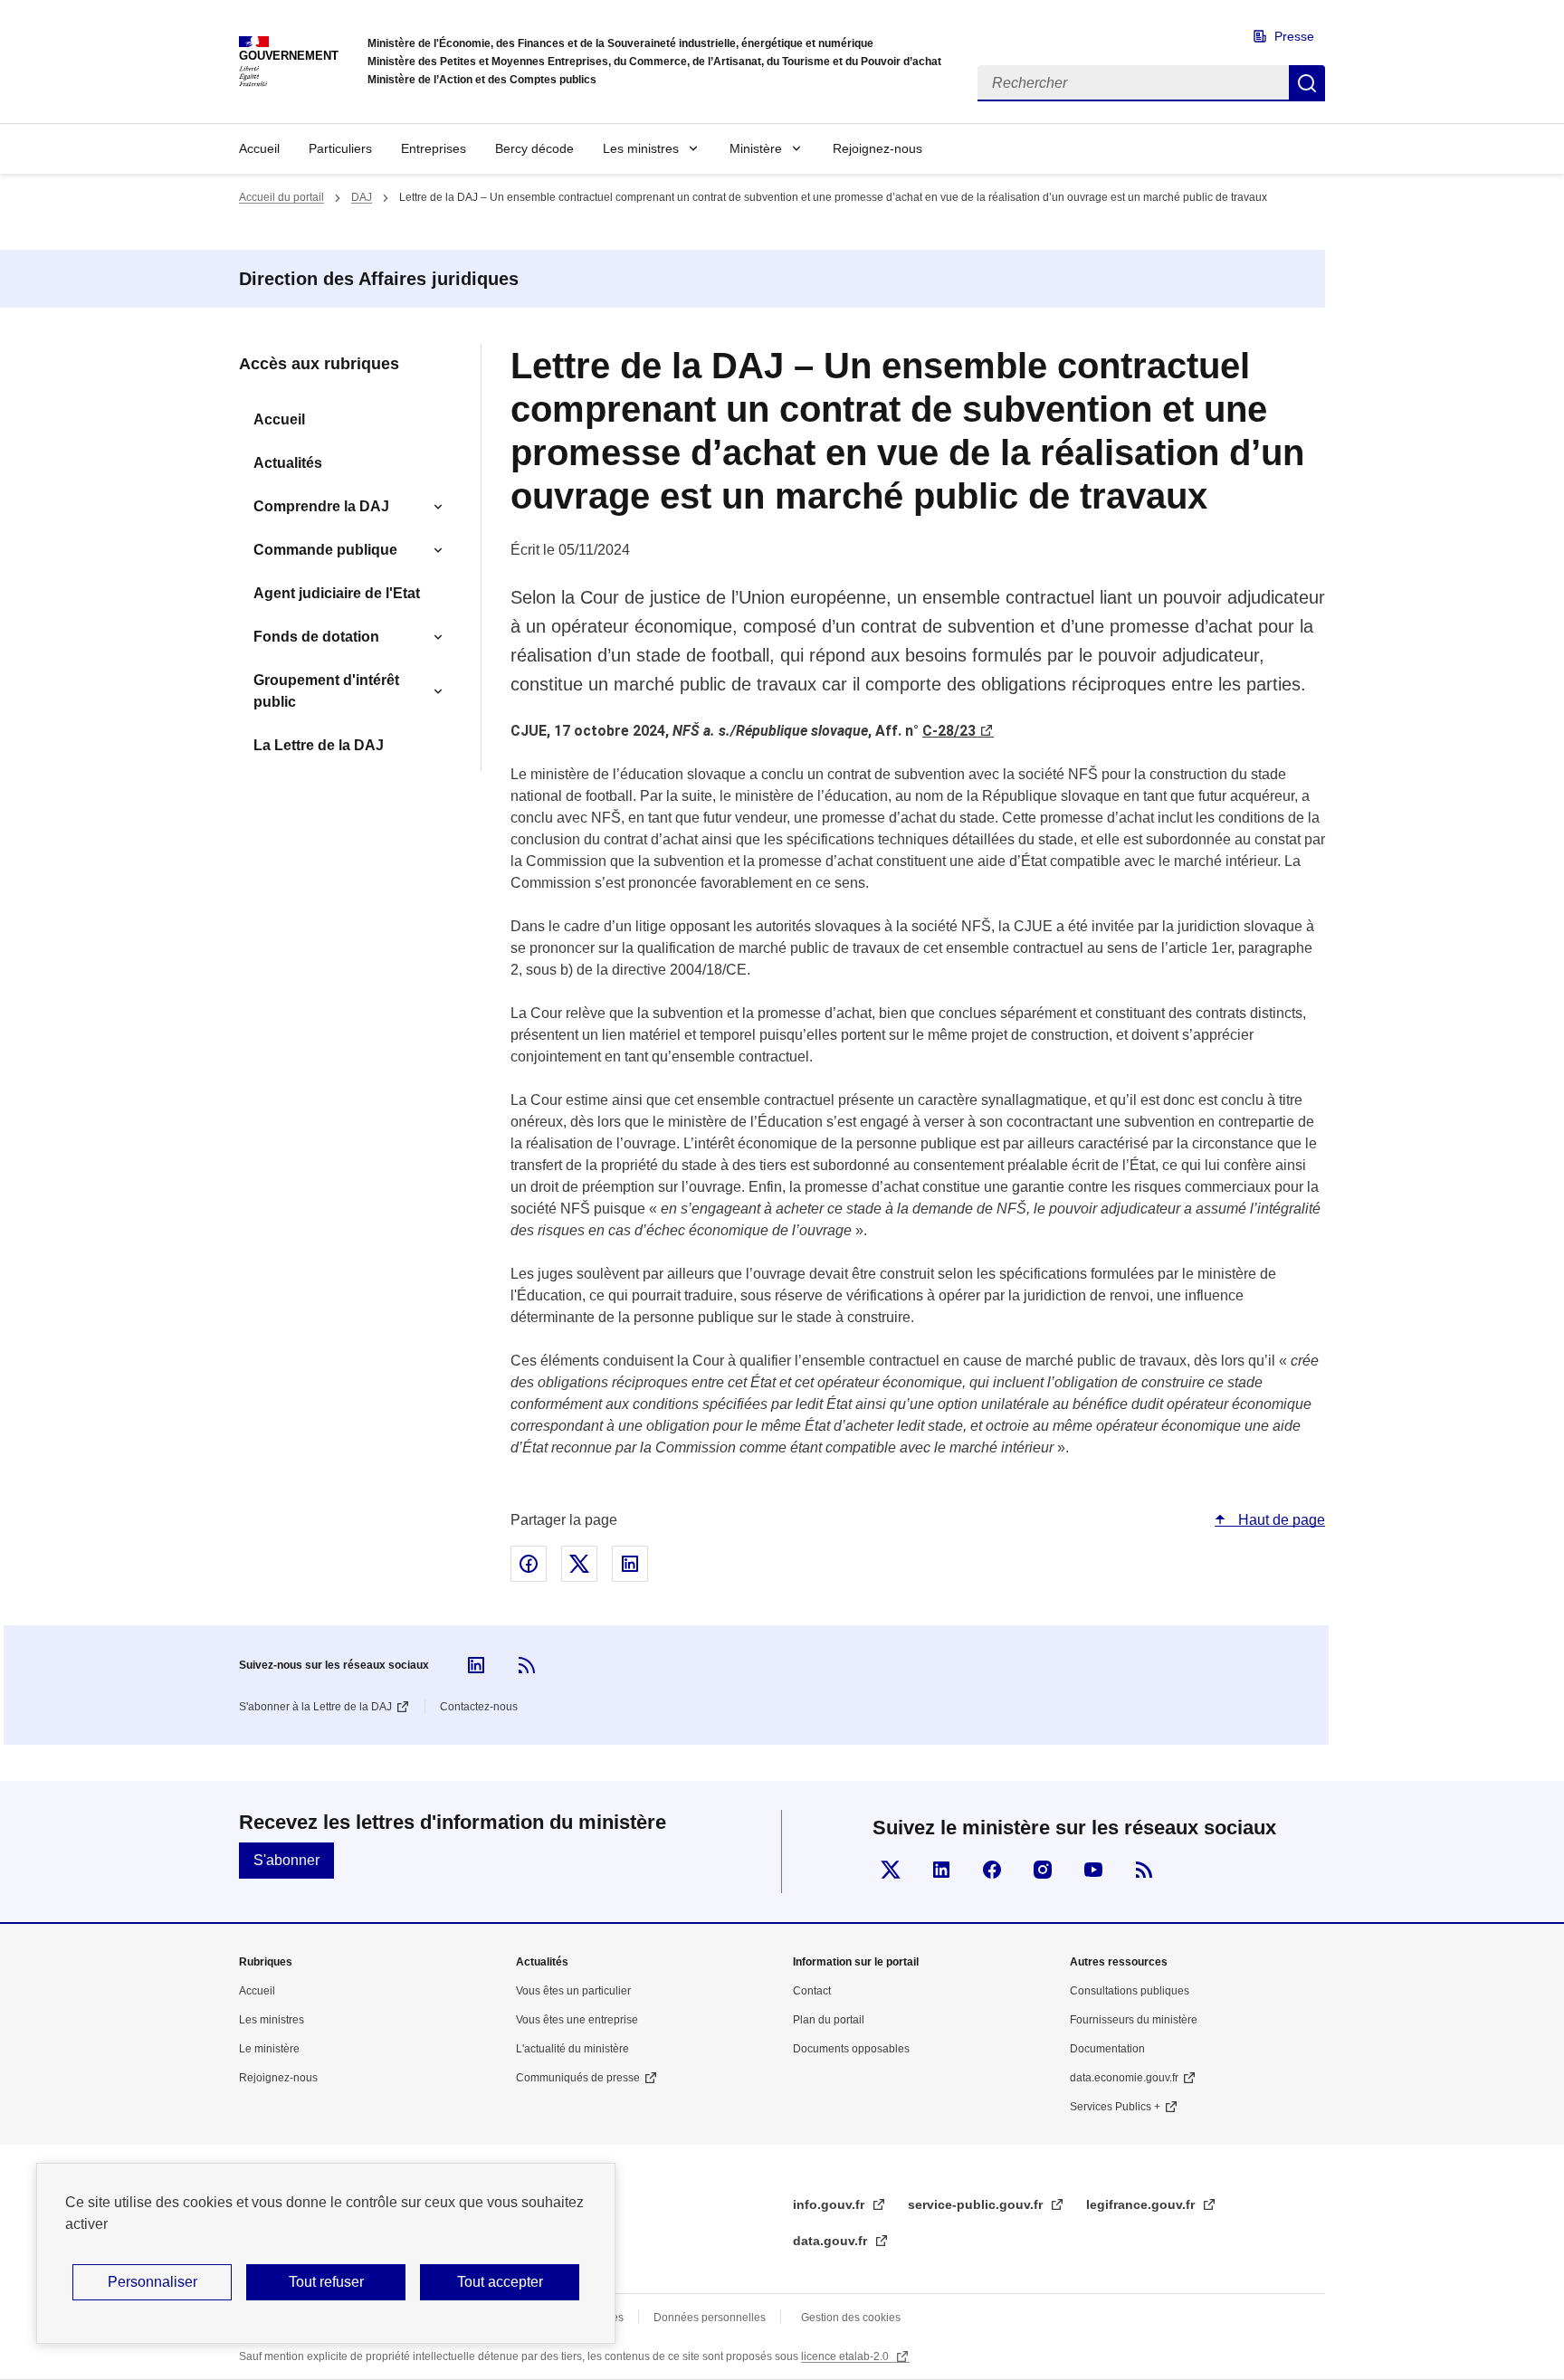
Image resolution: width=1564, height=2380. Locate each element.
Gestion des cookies (851, 2318)
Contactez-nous (479, 1707)
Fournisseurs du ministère (1134, 2020)
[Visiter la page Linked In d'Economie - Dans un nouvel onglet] (941, 1870)
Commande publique (325, 550)
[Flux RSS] (527, 1665)
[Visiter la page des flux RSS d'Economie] (1144, 1870)
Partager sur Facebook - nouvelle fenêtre (529, 1564)
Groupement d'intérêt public (326, 691)
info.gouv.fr (830, 2204)
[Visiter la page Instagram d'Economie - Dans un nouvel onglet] (1043, 1870)
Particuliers (340, 148)
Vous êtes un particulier (573, 1991)
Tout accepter (500, 2282)
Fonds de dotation (316, 637)
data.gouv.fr (832, 2241)
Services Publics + (1115, 2107)
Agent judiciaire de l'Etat (337, 593)
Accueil (259, 148)
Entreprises (434, 148)
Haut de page (1280, 1520)
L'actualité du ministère (572, 2049)
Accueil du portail (281, 197)
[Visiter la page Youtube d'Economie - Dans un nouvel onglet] (1093, 1870)
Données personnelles (710, 2318)
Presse (1294, 36)
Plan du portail (829, 2020)
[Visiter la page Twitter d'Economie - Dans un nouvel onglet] (891, 1870)
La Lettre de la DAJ (319, 745)
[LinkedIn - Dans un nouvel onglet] (476, 1665)
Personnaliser (153, 2282)
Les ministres (641, 148)
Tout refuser (326, 2282)
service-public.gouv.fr (977, 2204)
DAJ (362, 197)
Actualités (288, 463)
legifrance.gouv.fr (1142, 2204)
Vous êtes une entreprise (577, 2020)
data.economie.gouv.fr (1124, 2078)
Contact (812, 1991)
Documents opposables (851, 2049)
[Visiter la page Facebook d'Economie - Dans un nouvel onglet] (992, 1870)
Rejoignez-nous (877, 148)
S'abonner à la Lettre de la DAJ (315, 1707)
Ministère (756, 148)
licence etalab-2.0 (846, 2356)
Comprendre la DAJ (321, 506)
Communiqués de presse (578, 2078)
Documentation (1107, 2049)
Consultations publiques (1130, 1991)
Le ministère (269, 2049)
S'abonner (286, 1860)
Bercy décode (534, 148)
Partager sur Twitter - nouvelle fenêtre (579, 1564)
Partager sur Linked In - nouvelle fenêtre (630, 1564)
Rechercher (1307, 83)
